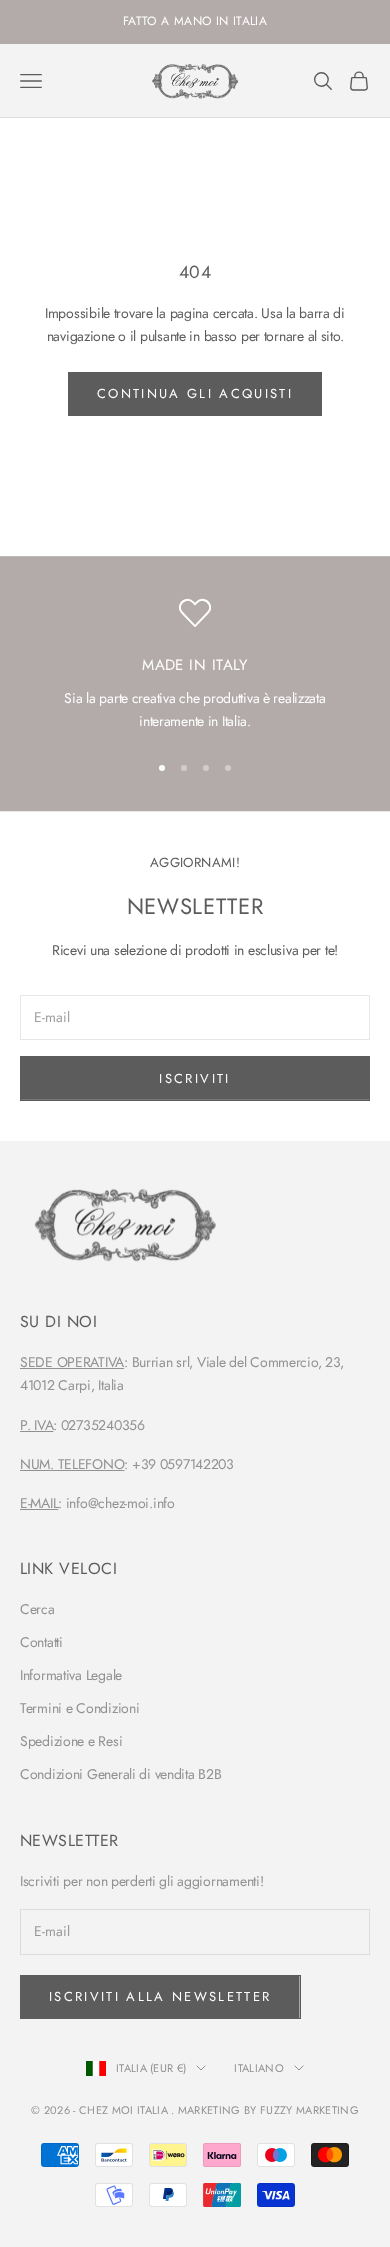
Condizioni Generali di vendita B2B (120, 1774)
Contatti (41, 1642)
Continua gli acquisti (195, 393)
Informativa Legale (71, 1675)
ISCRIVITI (194, 1078)
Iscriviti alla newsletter (160, 1996)
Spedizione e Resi (71, 1741)
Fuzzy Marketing (309, 2110)
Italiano (259, 2068)
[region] (195, 665)
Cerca (37, 1609)
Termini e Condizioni (79, 1708)
